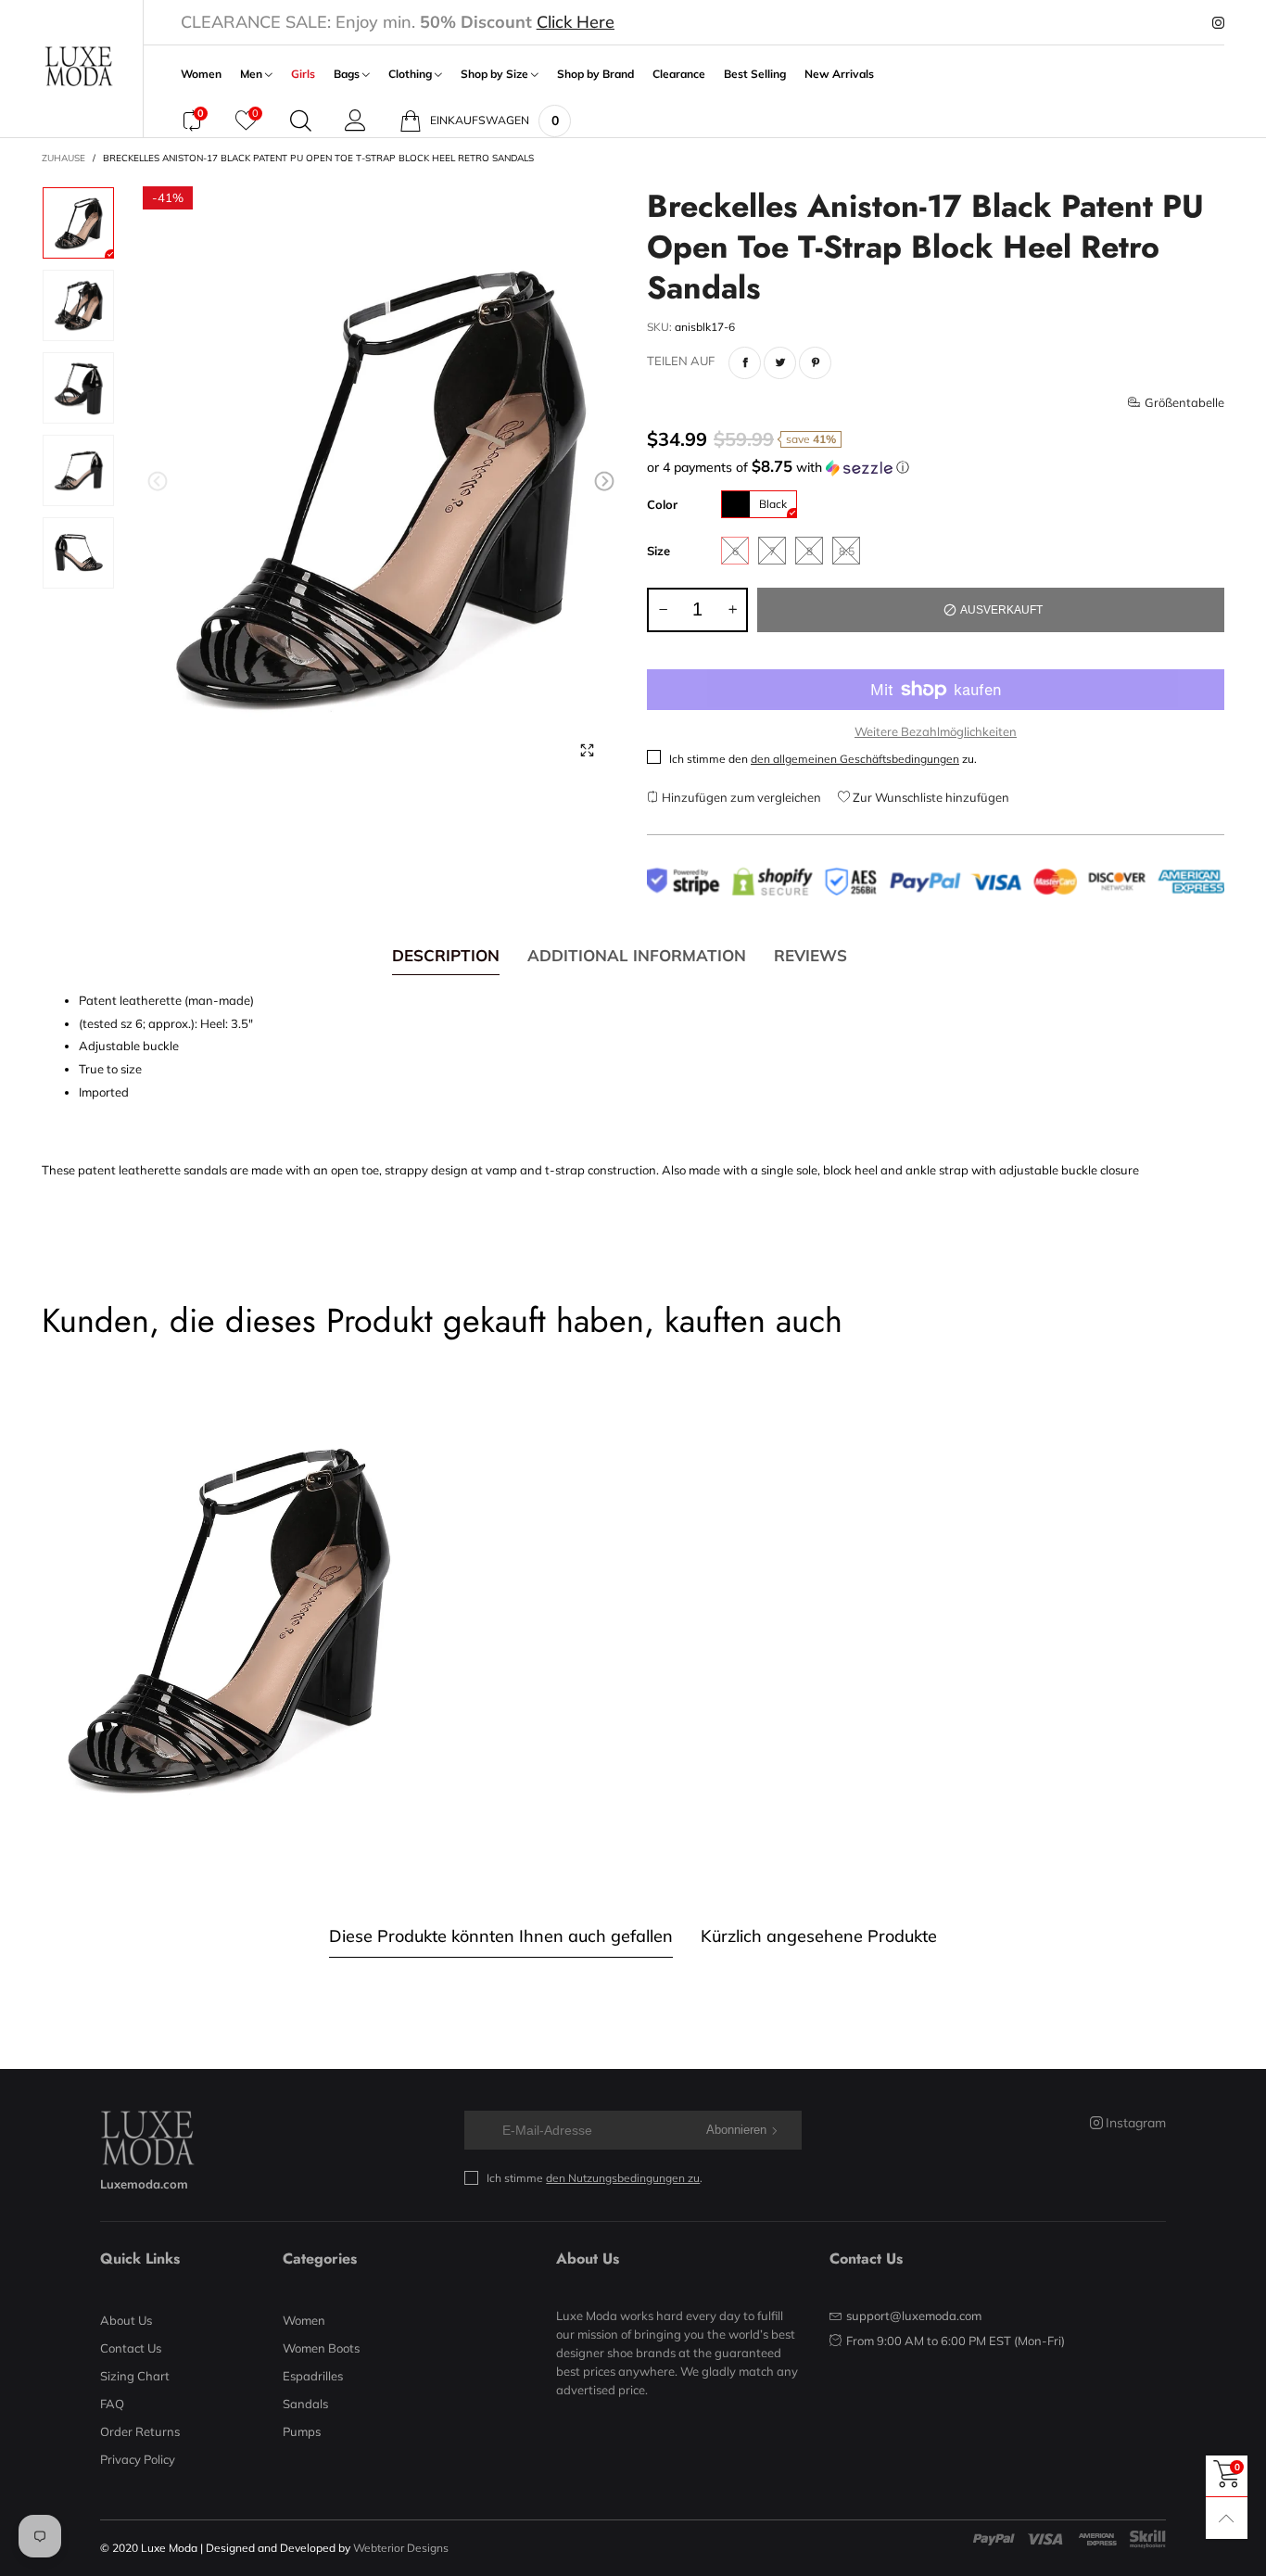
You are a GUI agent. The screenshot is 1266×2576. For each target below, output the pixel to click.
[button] (158, 482)
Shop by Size (496, 74)
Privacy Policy (138, 2459)
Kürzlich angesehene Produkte (819, 1936)
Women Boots (321, 2348)
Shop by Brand (595, 74)
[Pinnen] (815, 363)
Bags (348, 74)
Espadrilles (313, 2376)
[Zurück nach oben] (1227, 2518)
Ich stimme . (595, 2178)
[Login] (355, 121)
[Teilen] (745, 363)
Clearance (679, 74)
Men (253, 74)
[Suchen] (301, 121)
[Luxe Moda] (78, 66)
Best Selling (755, 74)
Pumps (302, 2431)
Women (201, 74)
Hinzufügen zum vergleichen (740, 797)
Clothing (411, 74)
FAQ (112, 2404)
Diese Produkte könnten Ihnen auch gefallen (501, 1936)
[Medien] (587, 750)
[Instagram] (1218, 23)
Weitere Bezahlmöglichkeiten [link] (936, 731)
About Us (126, 2320)
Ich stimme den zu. (823, 759)
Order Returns (140, 2431)
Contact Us (131, 2348)
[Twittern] (780, 363)
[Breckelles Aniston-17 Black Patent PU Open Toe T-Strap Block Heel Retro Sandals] (381, 485)
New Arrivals (839, 74)
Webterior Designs (401, 2548)
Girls (303, 74)
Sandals (305, 2404)
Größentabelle (1184, 402)
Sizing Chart (135, 2376)
